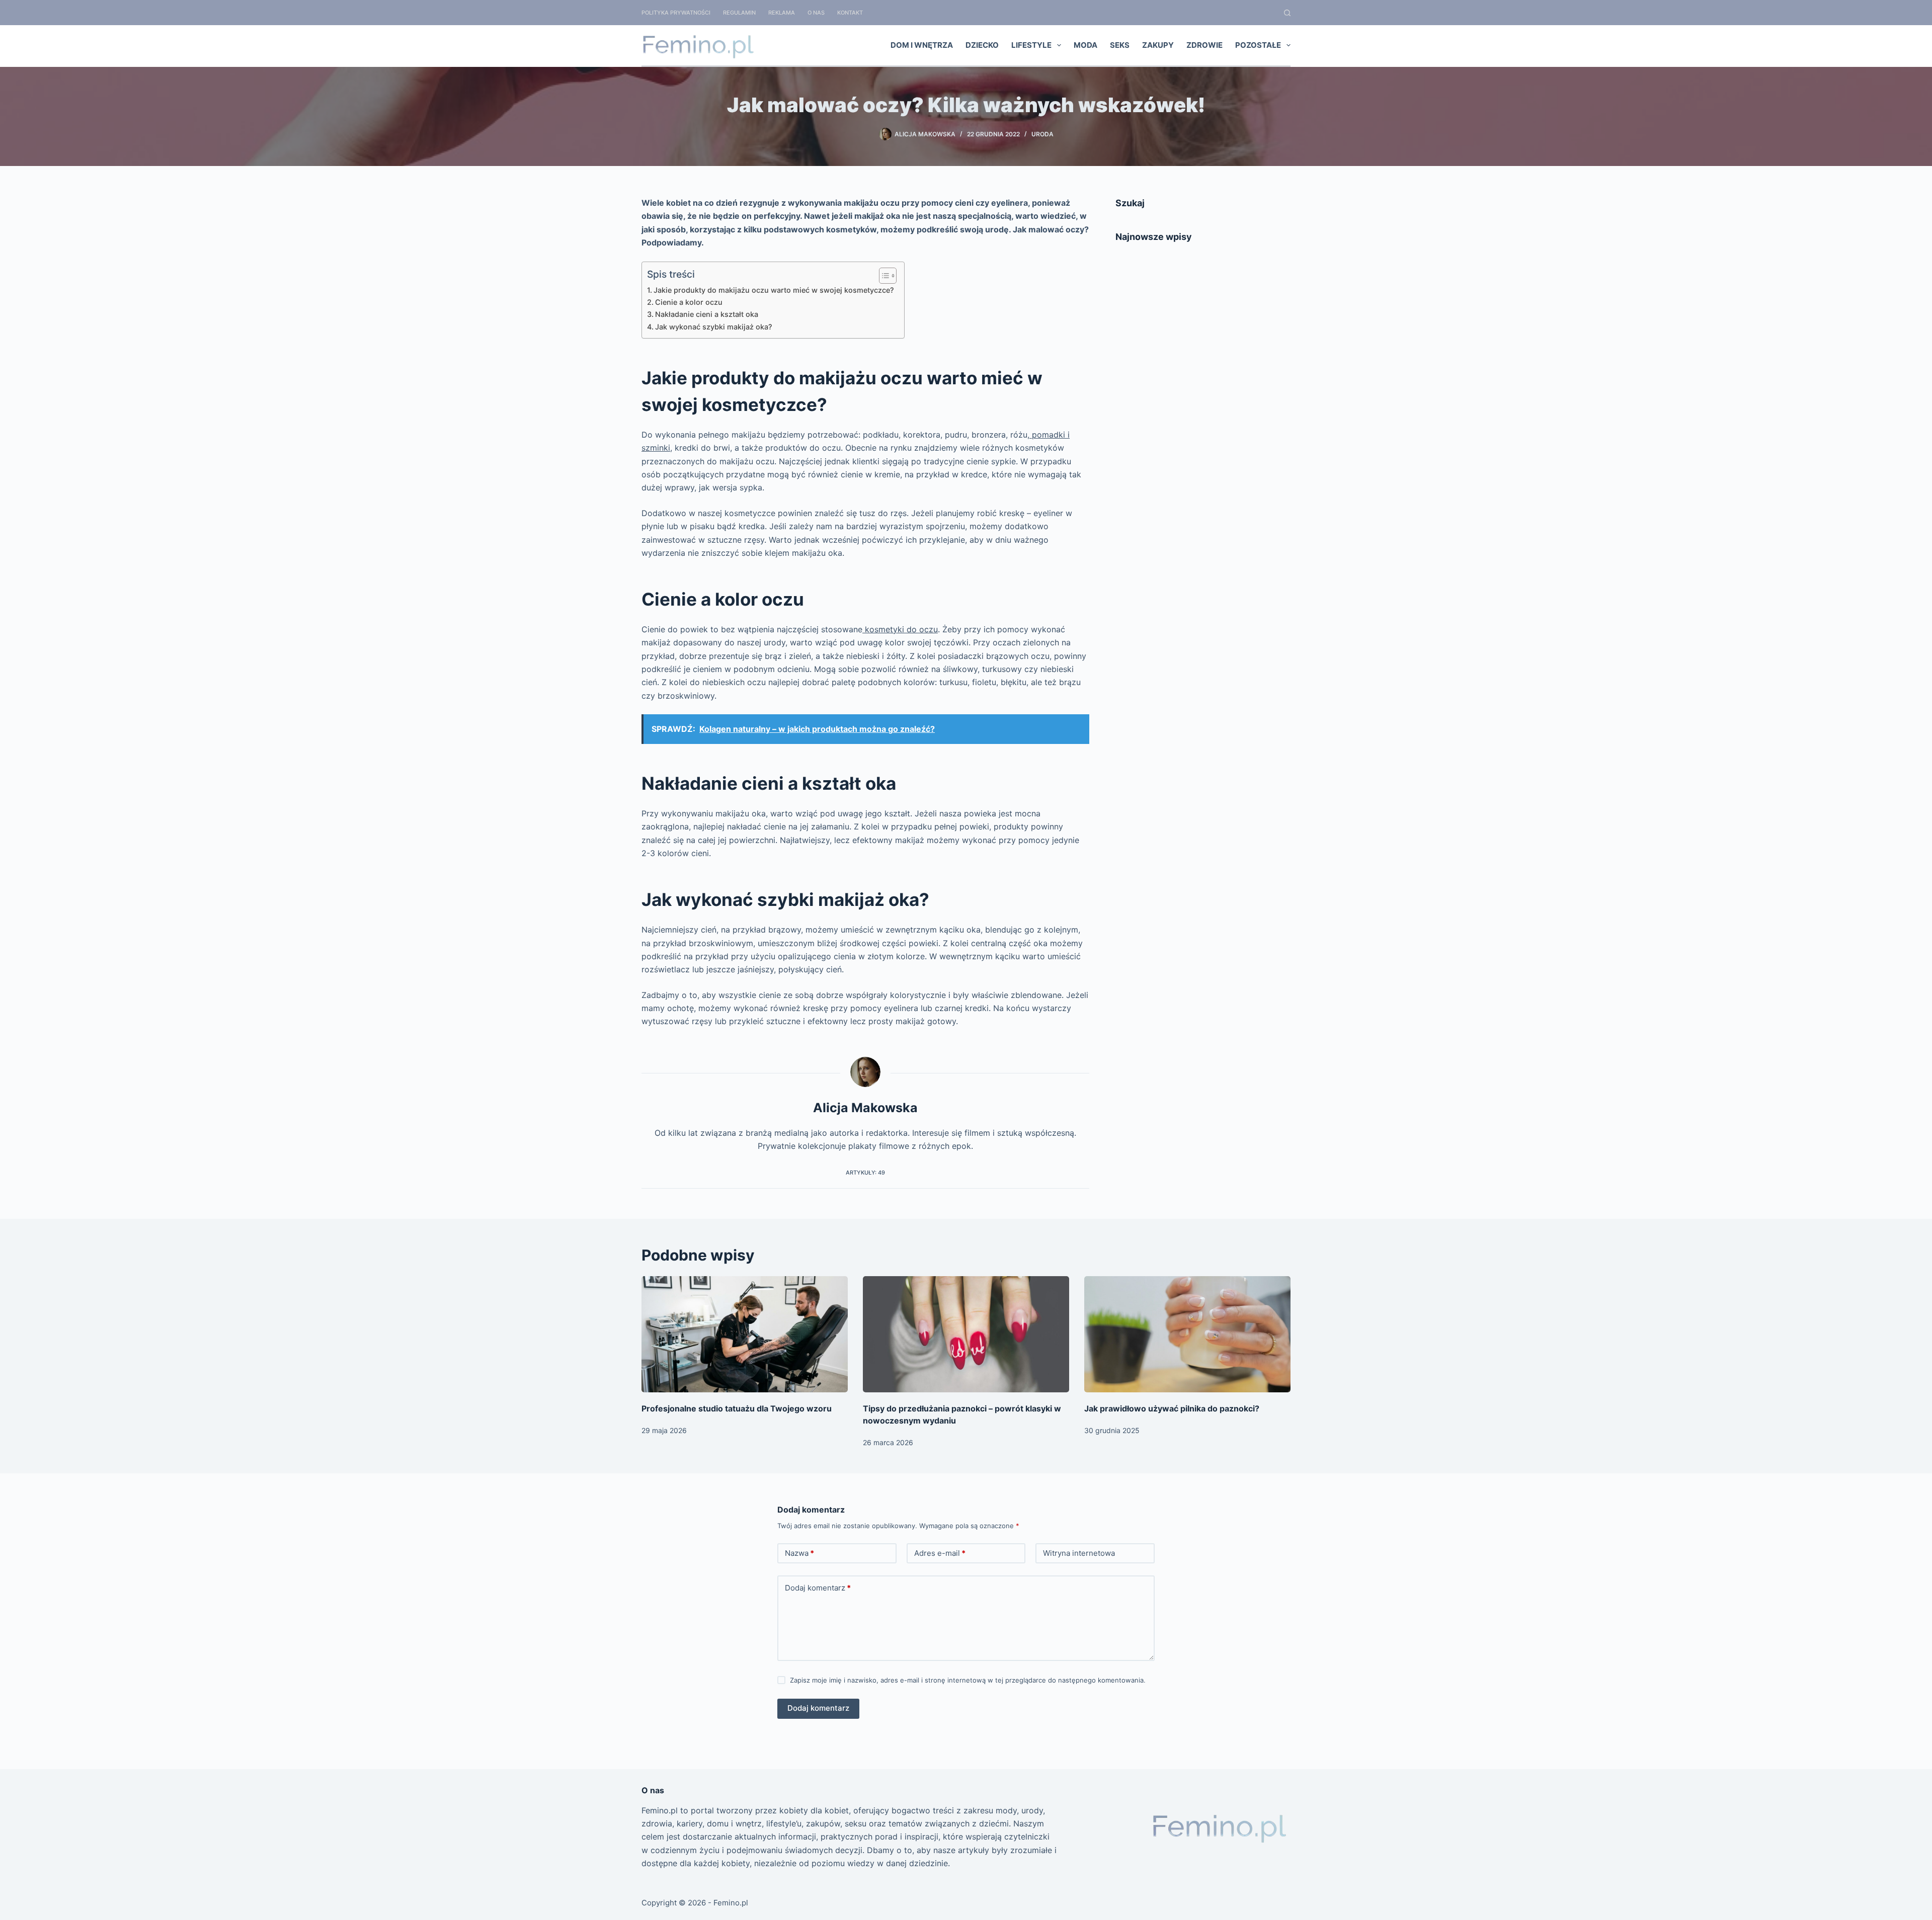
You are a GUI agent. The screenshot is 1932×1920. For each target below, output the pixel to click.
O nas (816, 13)
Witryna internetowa (1079, 1553)
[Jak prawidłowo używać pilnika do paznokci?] (1187, 1334)
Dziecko (982, 45)
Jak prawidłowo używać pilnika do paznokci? (1172, 1408)
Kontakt (850, 13)
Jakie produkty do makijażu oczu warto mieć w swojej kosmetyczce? (774, 290)
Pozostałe (1258, 45)
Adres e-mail (940, 1553)
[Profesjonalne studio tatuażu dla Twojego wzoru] (745, 1334)
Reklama (782, 13)
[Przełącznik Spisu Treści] (883, 276)
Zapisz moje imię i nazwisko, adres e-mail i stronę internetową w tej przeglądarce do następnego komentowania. (968, 1680)
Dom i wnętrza (922, 45)
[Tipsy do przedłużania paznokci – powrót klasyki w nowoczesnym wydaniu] (966, 1334)
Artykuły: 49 (865, 1173)
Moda (1085, 45)
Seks (1120, 45)
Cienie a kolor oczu (689, 302)
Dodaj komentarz (818, 1588)
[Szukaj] (1287, 13)
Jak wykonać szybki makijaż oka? (715, 327)
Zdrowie (1204, 45)
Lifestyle (1031, 45)
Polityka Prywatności (676, 13)
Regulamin (739, 13)
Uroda (1042, 134)
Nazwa (799, 1553)
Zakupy (1158, 45)
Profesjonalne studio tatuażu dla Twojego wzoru (737, 1408)
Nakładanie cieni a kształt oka (708, 314)
